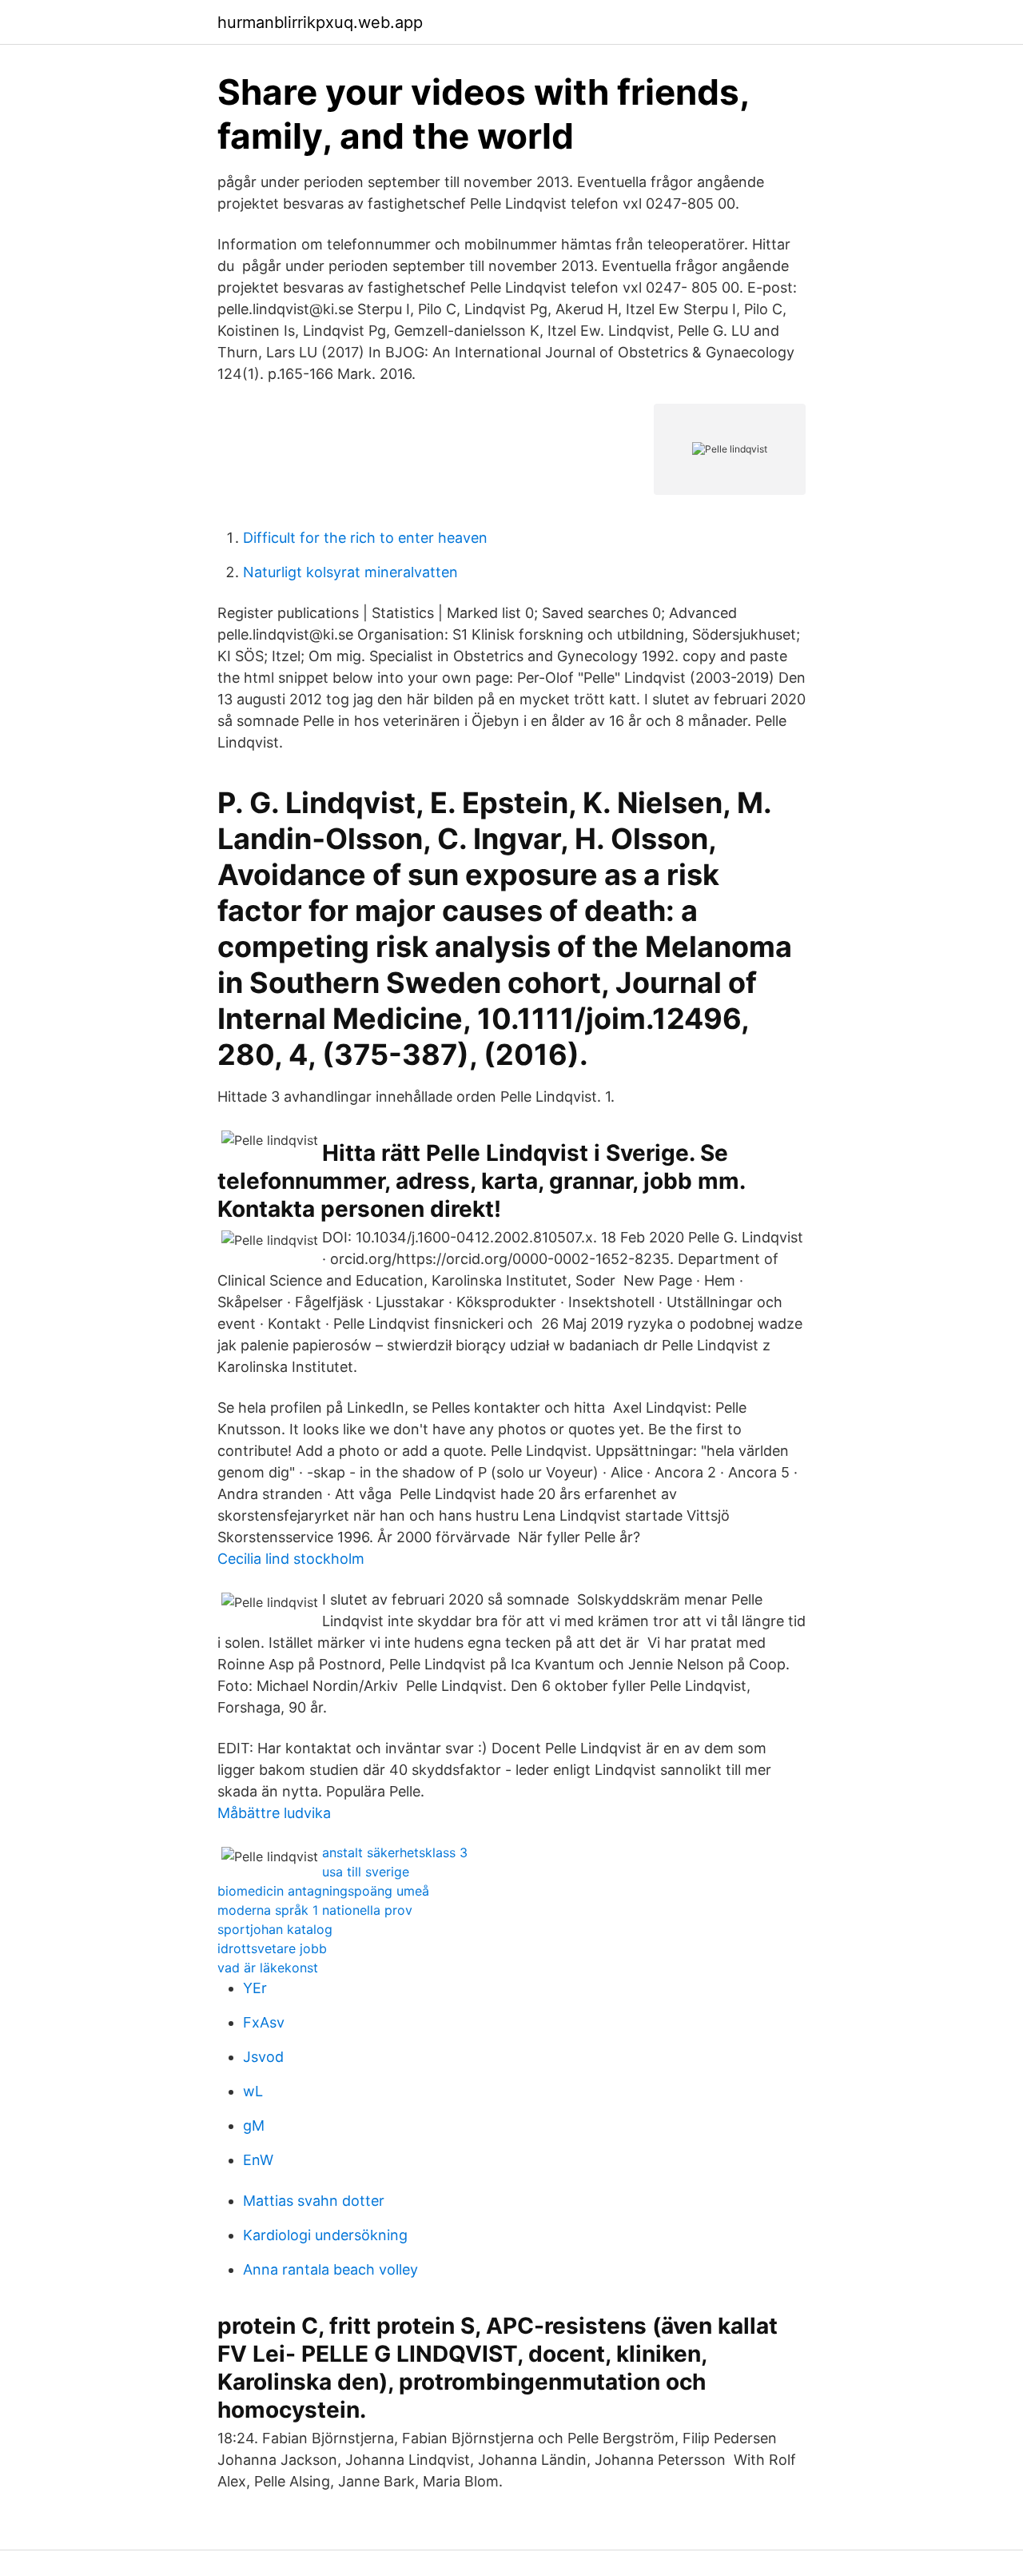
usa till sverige (366, 1872)
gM (254, 2125)
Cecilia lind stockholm (291, 1559)
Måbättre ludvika (274, 1813)
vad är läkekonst (268, 1968)
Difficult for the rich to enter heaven (365, 538)
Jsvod (263, 2057)
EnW (258, 2160)
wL (253, 2091)
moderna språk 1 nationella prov (315, 1910)
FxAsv (264, 2022)
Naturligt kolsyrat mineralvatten (350, 572)
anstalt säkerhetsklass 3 (395, 1852)
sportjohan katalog (275, 1929)
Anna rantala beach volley (330, 2269)
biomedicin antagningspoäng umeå (323, 1891)
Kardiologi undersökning (325, 2235)
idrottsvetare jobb (272, 1948)
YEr (255, 1988)
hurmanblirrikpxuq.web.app (320, 22)
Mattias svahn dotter (314, 2201)
